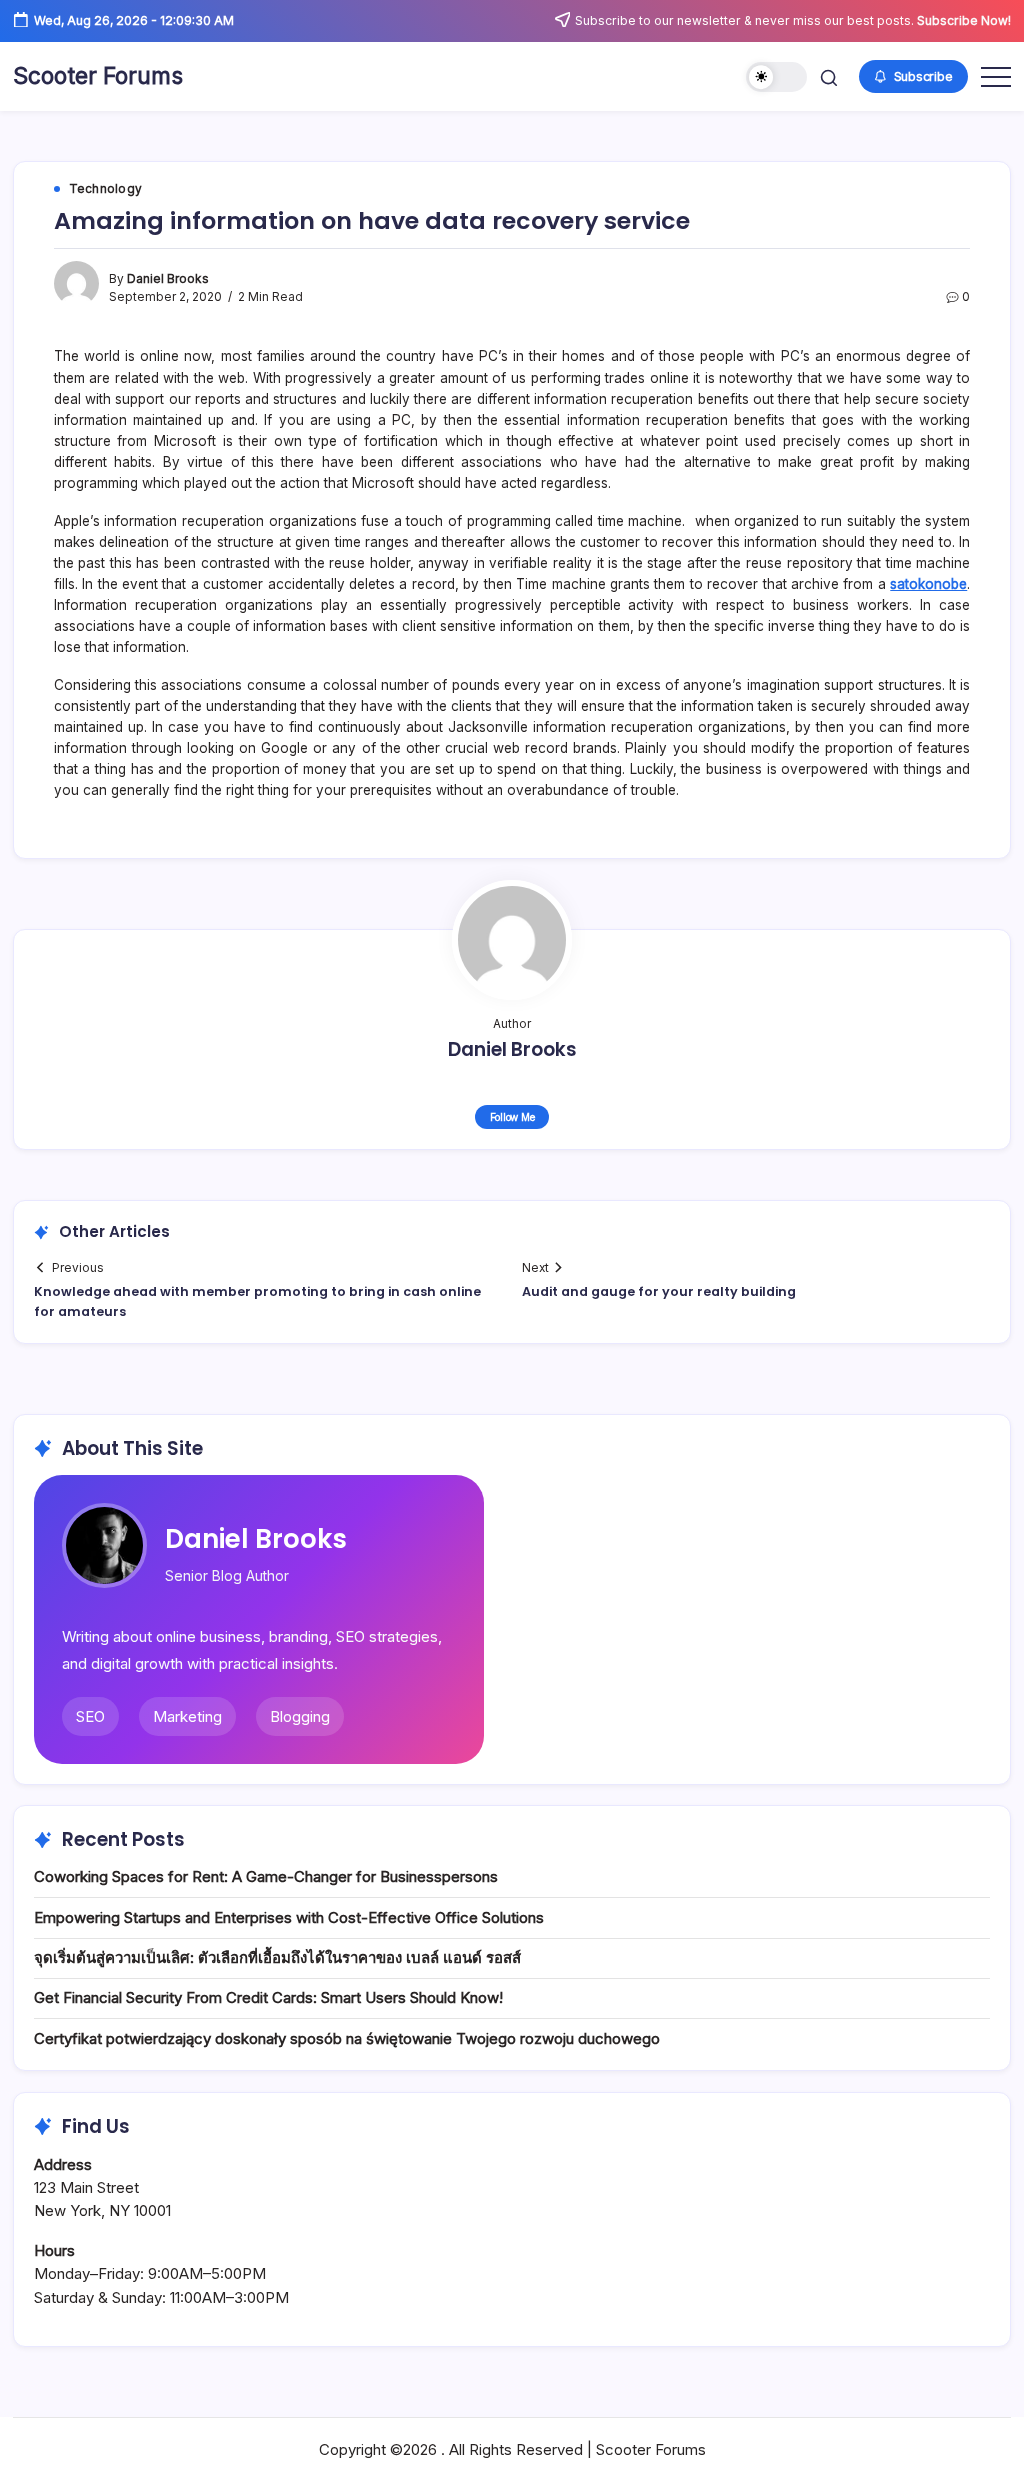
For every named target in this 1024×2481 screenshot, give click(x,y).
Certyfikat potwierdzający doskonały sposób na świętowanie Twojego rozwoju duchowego (347, 2038)
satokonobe (928, 584)
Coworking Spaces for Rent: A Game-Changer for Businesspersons (266, 1876)
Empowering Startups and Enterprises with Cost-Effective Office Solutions (289, 1917)
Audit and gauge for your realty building (659, 1291)
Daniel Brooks (168, 279)
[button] (776, 77)
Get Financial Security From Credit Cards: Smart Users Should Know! (268, 1997)
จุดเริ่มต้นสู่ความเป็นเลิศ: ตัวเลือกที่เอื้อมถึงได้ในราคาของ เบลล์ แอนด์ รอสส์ (277, 1957)
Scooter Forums (98, 76)
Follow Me (512, 1117)
